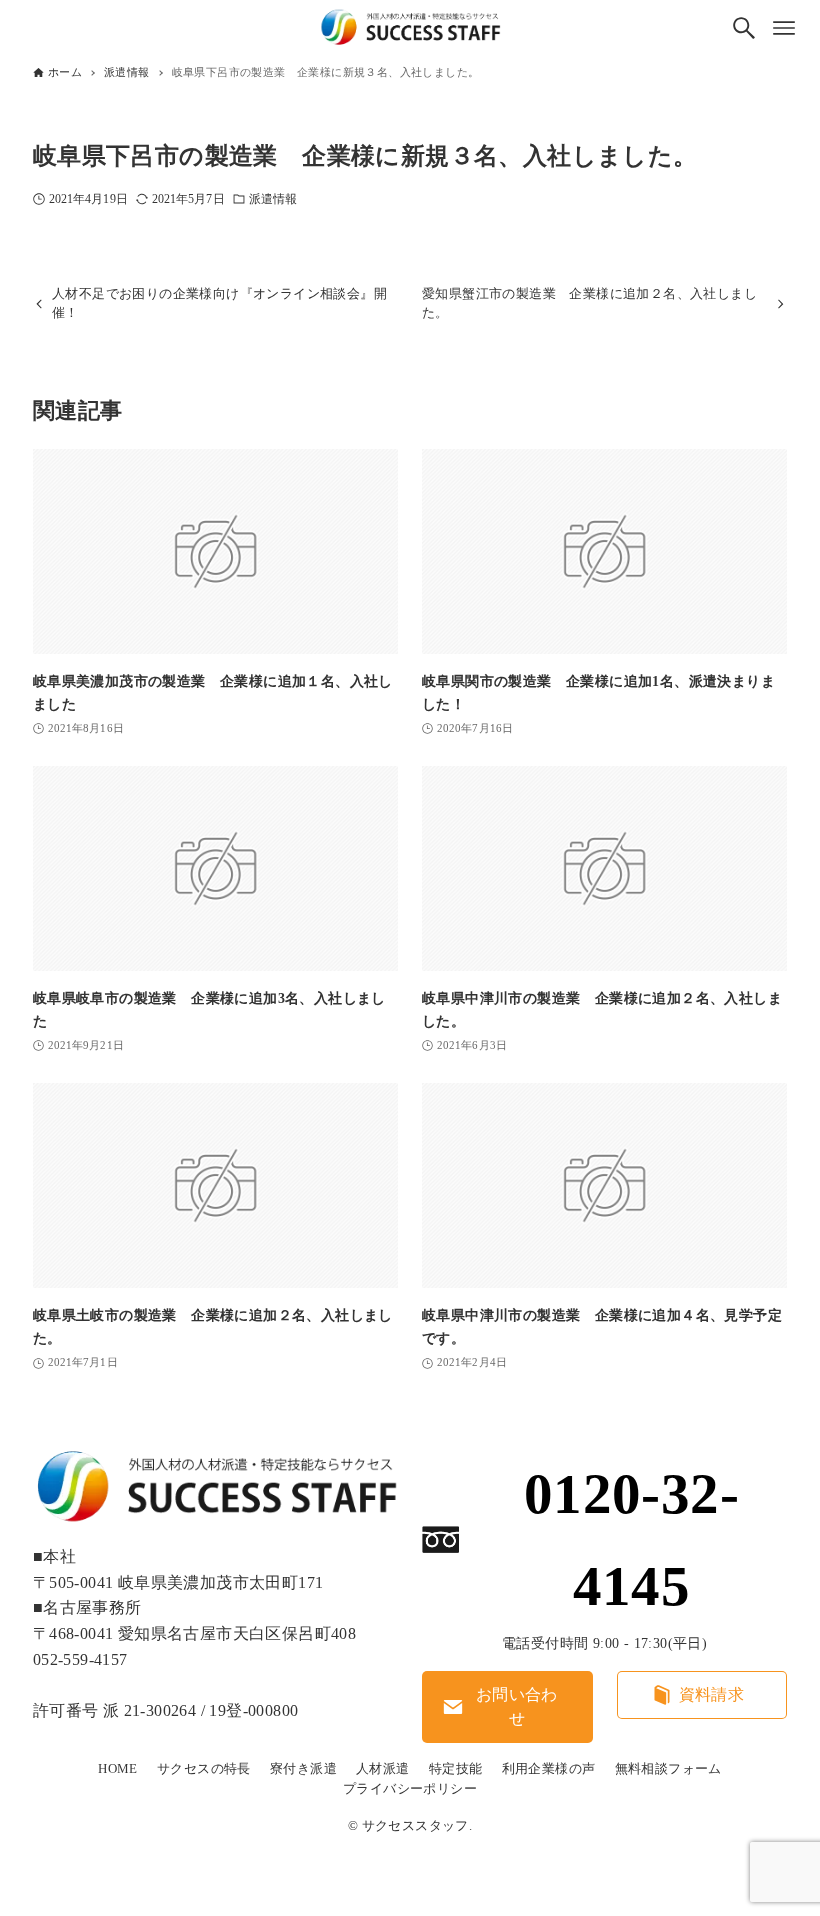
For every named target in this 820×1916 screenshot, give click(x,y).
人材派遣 (383, 1769)
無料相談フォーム (668, 1769)
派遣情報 (273, 199)
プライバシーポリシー (410, 1789)
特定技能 (456, 1769)
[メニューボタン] (784, 28)
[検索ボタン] (744, 28)
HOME (118, 1769)
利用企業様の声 (549, 1769)
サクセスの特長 (204, 1769)
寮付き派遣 (303, 1769)
